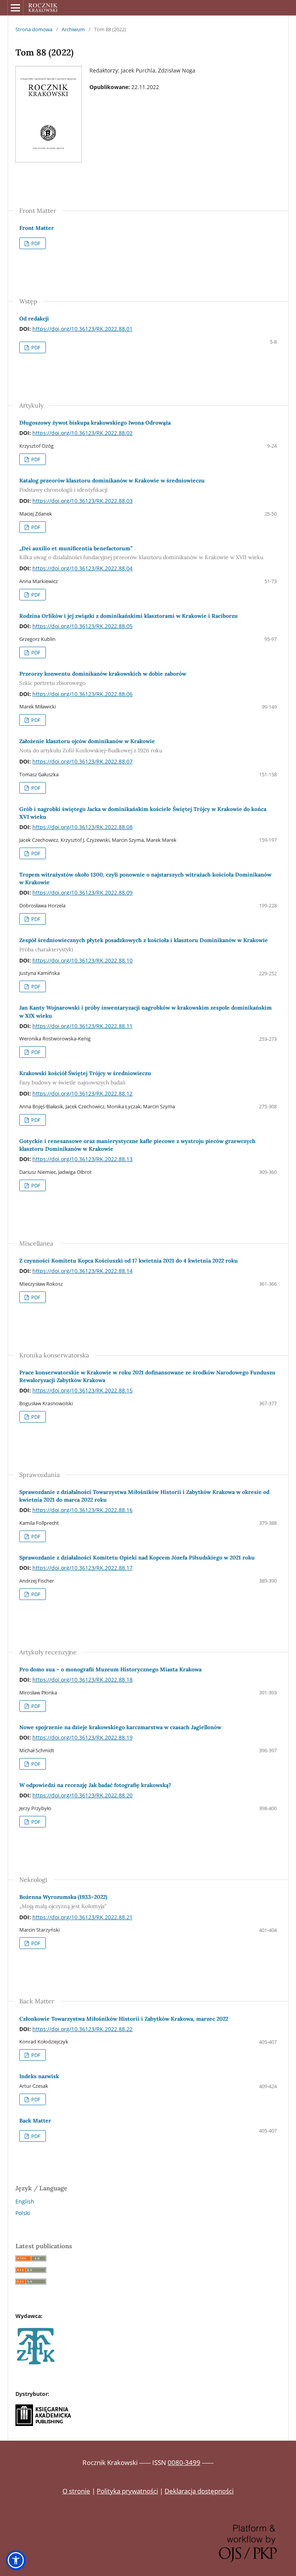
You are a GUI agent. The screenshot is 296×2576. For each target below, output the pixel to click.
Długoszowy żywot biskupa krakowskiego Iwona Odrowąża (95, 423)
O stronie (76, 2491)
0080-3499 (184, 2462)
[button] (16, 2560)
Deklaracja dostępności (199, 2491)
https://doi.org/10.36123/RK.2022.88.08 (82, 827)
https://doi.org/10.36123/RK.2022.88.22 (82, 2029)
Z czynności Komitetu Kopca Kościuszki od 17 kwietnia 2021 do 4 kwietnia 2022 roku (129, 1261)
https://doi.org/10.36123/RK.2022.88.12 (82, 1093)
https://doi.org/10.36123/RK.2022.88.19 (82, 1737)
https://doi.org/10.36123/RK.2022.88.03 (82, 501)
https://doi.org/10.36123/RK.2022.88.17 (82, 1568)
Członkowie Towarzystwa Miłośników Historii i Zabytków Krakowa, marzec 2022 (124, 2019)
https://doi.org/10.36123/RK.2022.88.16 (82, 1510)
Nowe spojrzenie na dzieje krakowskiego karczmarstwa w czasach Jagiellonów (120, 1727)
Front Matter (37, 228)
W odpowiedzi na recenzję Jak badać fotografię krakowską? (95, 1785)
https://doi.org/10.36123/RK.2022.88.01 (82, 329)
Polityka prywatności (127, 2491)
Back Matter (35, 2121)
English (25, 2201)
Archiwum (73, 29)
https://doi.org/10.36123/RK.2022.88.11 (82, 1026)
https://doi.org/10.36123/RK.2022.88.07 (82, 761)
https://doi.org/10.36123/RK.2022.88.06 (82, 694)
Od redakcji (34, 319)
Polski (23, 2213)
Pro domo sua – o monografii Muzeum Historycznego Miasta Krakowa (110, 1669)
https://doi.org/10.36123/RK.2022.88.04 (82, 568)
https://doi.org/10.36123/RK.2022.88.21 (82, 1917)
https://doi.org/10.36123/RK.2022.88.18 (82, 1680)
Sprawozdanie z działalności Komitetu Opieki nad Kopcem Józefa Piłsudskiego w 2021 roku (137, 1558)
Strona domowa (34, 29)
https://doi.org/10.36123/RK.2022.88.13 (82, 1159)
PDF (35, 243)
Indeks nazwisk (39, 2076)
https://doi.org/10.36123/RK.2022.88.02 (82, 433)
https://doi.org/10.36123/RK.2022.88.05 (82, 626)
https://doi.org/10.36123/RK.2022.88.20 (82, 1795)
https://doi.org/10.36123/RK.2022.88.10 (82, 960)
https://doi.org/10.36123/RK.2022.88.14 (82, 1271)
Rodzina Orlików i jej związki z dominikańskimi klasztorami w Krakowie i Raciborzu (129, 616)
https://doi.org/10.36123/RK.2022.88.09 (82, 893)
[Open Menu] (15, 8)
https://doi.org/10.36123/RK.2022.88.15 (82, 1390)
